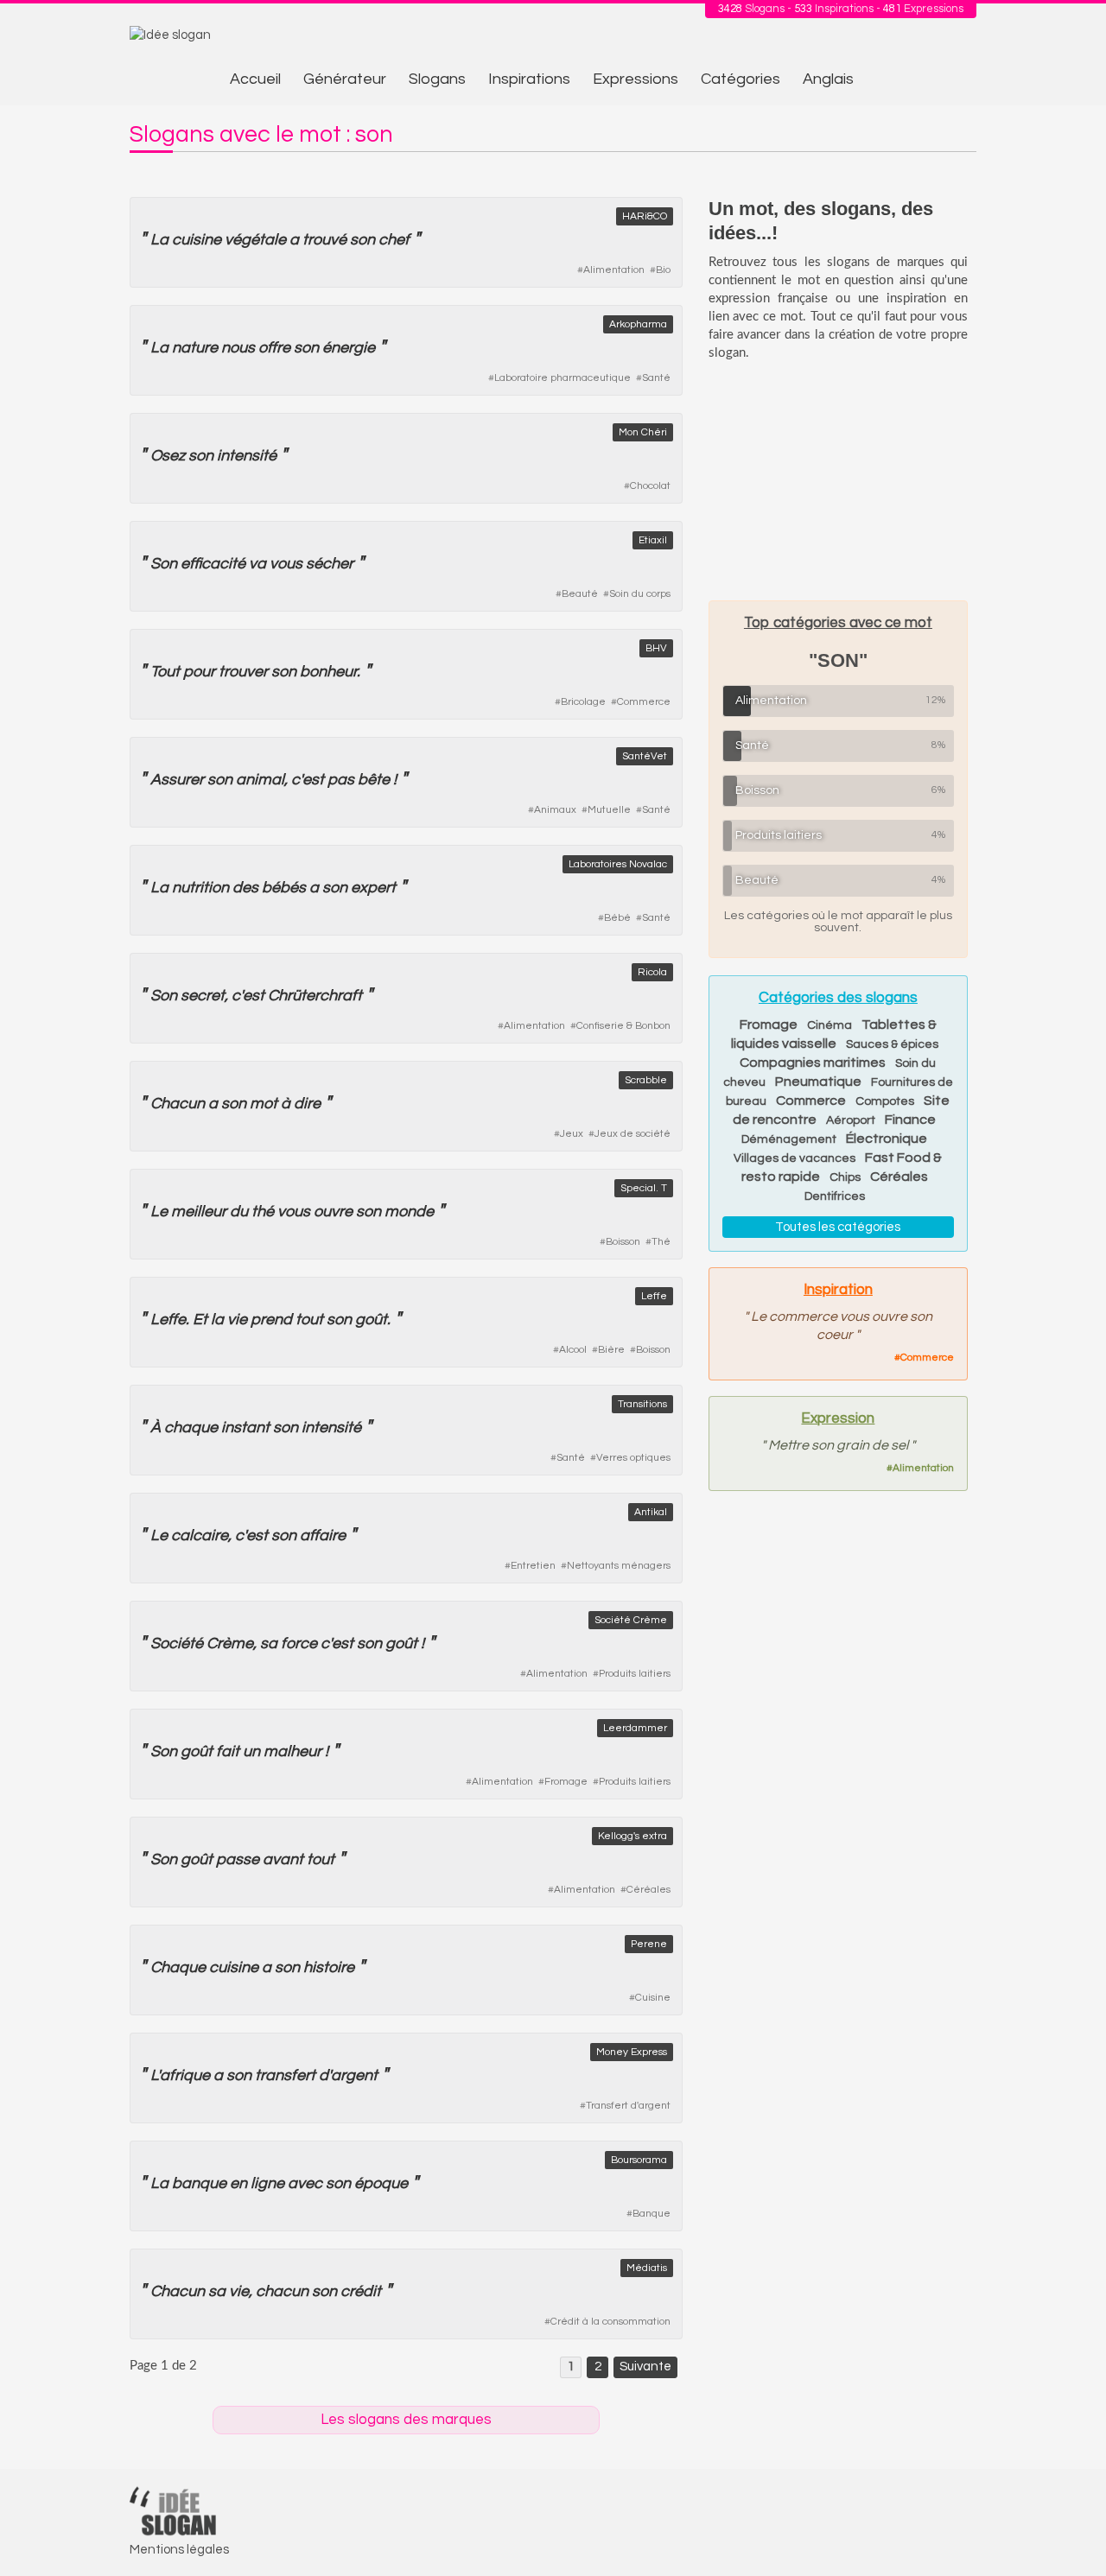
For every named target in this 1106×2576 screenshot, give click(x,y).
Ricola (652, 972)
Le (159, 1212)
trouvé (324, 240)
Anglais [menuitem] (828, 79)
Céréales (648, 1890)
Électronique (887, 1139)
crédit (361, 2291)
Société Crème (631, 1620)
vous (286, 564)
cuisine (197, 240)
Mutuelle (609, 810)
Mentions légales (179, 2550)
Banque (652, 2214)
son (362, 240)
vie (237, 1320)
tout (309, 1320)
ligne (267, 2183)
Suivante (645, 2367)
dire (307, 1104)
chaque (191, 1428)
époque (381, 2183)
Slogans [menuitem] (437, 79)
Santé (656, 378)
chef (394, 240)
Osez (168, 456)
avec (305, 2183)
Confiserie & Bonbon (623, 1026)
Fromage (566, 1782)
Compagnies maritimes (813, 1063)
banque (199, 2183)
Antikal (651, 1512)
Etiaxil (653, 540)
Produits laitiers (635, 1674)
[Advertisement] (838, 480)
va (257, 564)
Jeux (572, 1134)
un (251, 1751)
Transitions (642, 1404)
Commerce (644, 702)
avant (283, 1859)
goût (371, 1320)
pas (341, 780)
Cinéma (829, 1025)
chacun (282, 2291)
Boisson (623, 1242)
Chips (845, 1177)
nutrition (200, 888)
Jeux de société (632, 1134)
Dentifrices (835, 1196)
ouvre (333, 1212)
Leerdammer (635, 1728)
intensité (247, 456)
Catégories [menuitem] (741, 79)
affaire (323, 1535)
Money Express (632, 2052)
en (238, 2183)
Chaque (178, 1967)
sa (269, 1643)
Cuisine (653, 1998)
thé (263, 1212)
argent (354, 2075)
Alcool (573, 1350)
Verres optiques (633, 1458)
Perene (649, 1944)
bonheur (328, 672)
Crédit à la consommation (610, 2322)
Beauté (580, 594)
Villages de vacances (795, 1158)
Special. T (644, 1188)
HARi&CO (645, 216)
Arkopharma (638, 324)
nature (195, 348)
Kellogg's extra (632, 1836)
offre (274, 348)
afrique (185, 2075)
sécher (330, 564)
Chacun (178, 1104)
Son (164, 564)
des (245, 888)
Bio (663, 270)
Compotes (885, 1101)
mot (264, 1104)
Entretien (533, 1566)
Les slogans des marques (406, 2420)
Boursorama (639, 2160)
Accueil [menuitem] (255, 79)
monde (409, 1212)
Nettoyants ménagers (619, 1566)
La (159, 240)
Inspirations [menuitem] (529, 79)
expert (373, 888)
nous (238, 348)
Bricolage (583, 702)
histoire (329, 1967)
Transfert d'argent (628, 2106)
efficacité (213, 564)
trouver (243, 672)
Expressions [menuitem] (636, 79)
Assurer (177, 780)
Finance (910, 1120)
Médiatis (647, 2268)
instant (245, 1428)
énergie (349, 348)
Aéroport (851, 1120)
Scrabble (646, 1080)
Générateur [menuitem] (345, 79)
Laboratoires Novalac (618, 864)
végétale (255, 240)
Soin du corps (640, 594)
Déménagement (789, 1139)
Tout (165, 672)
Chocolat (650, 486)
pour (199, 672)
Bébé (617, 918)
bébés (284, 888)
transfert (285, 2075)
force (299, 1643)
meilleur (199, 1212)
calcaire (200, 1535)
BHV (656, 648)
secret (203, 996)
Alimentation (614, 270)
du (239, 1212)
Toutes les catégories (838, 1227)
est (313, 780)
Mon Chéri (643, 432)
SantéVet (645, 756)
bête (374, 780)
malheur (292, 1751)
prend (271, 1320)
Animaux (555, 810)
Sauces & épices (892, 1044)
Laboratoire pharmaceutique (563, 378)
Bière (611, 1350)
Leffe (654, 1296)
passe (238, 1859)
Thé (661, 1242)
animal (260, 780)
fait (228, 1751)
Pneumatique (818, 1082)
